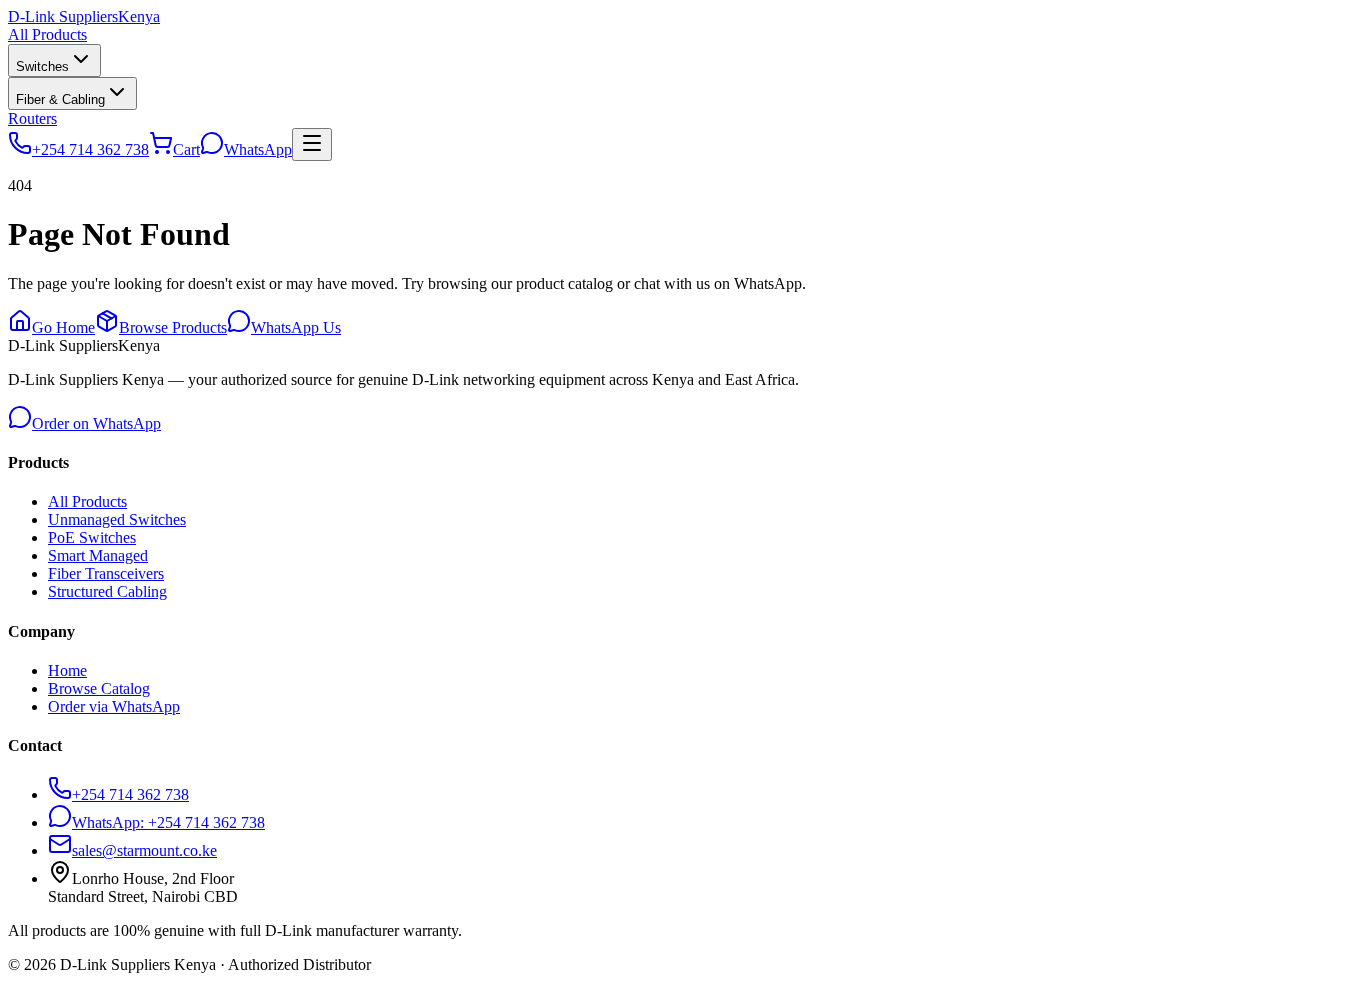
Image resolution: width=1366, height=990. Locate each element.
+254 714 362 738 (130, 794)
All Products (47, 34)
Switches (42, 66)
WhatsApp (258, 149)
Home (67, 670)
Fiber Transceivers (106, 573)
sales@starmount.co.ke (144, 850)
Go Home (63, 327)
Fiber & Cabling (60, 99)
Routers (32, 118)
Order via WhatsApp (114, 706)
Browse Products (173, 327)
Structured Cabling (107, 591)
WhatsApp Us (296, 327)
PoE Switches (92, 537)
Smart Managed (98, 555)
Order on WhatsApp (96, 423)
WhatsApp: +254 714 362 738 (168, 822)
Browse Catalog (99, 688)
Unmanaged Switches (117, 519)
